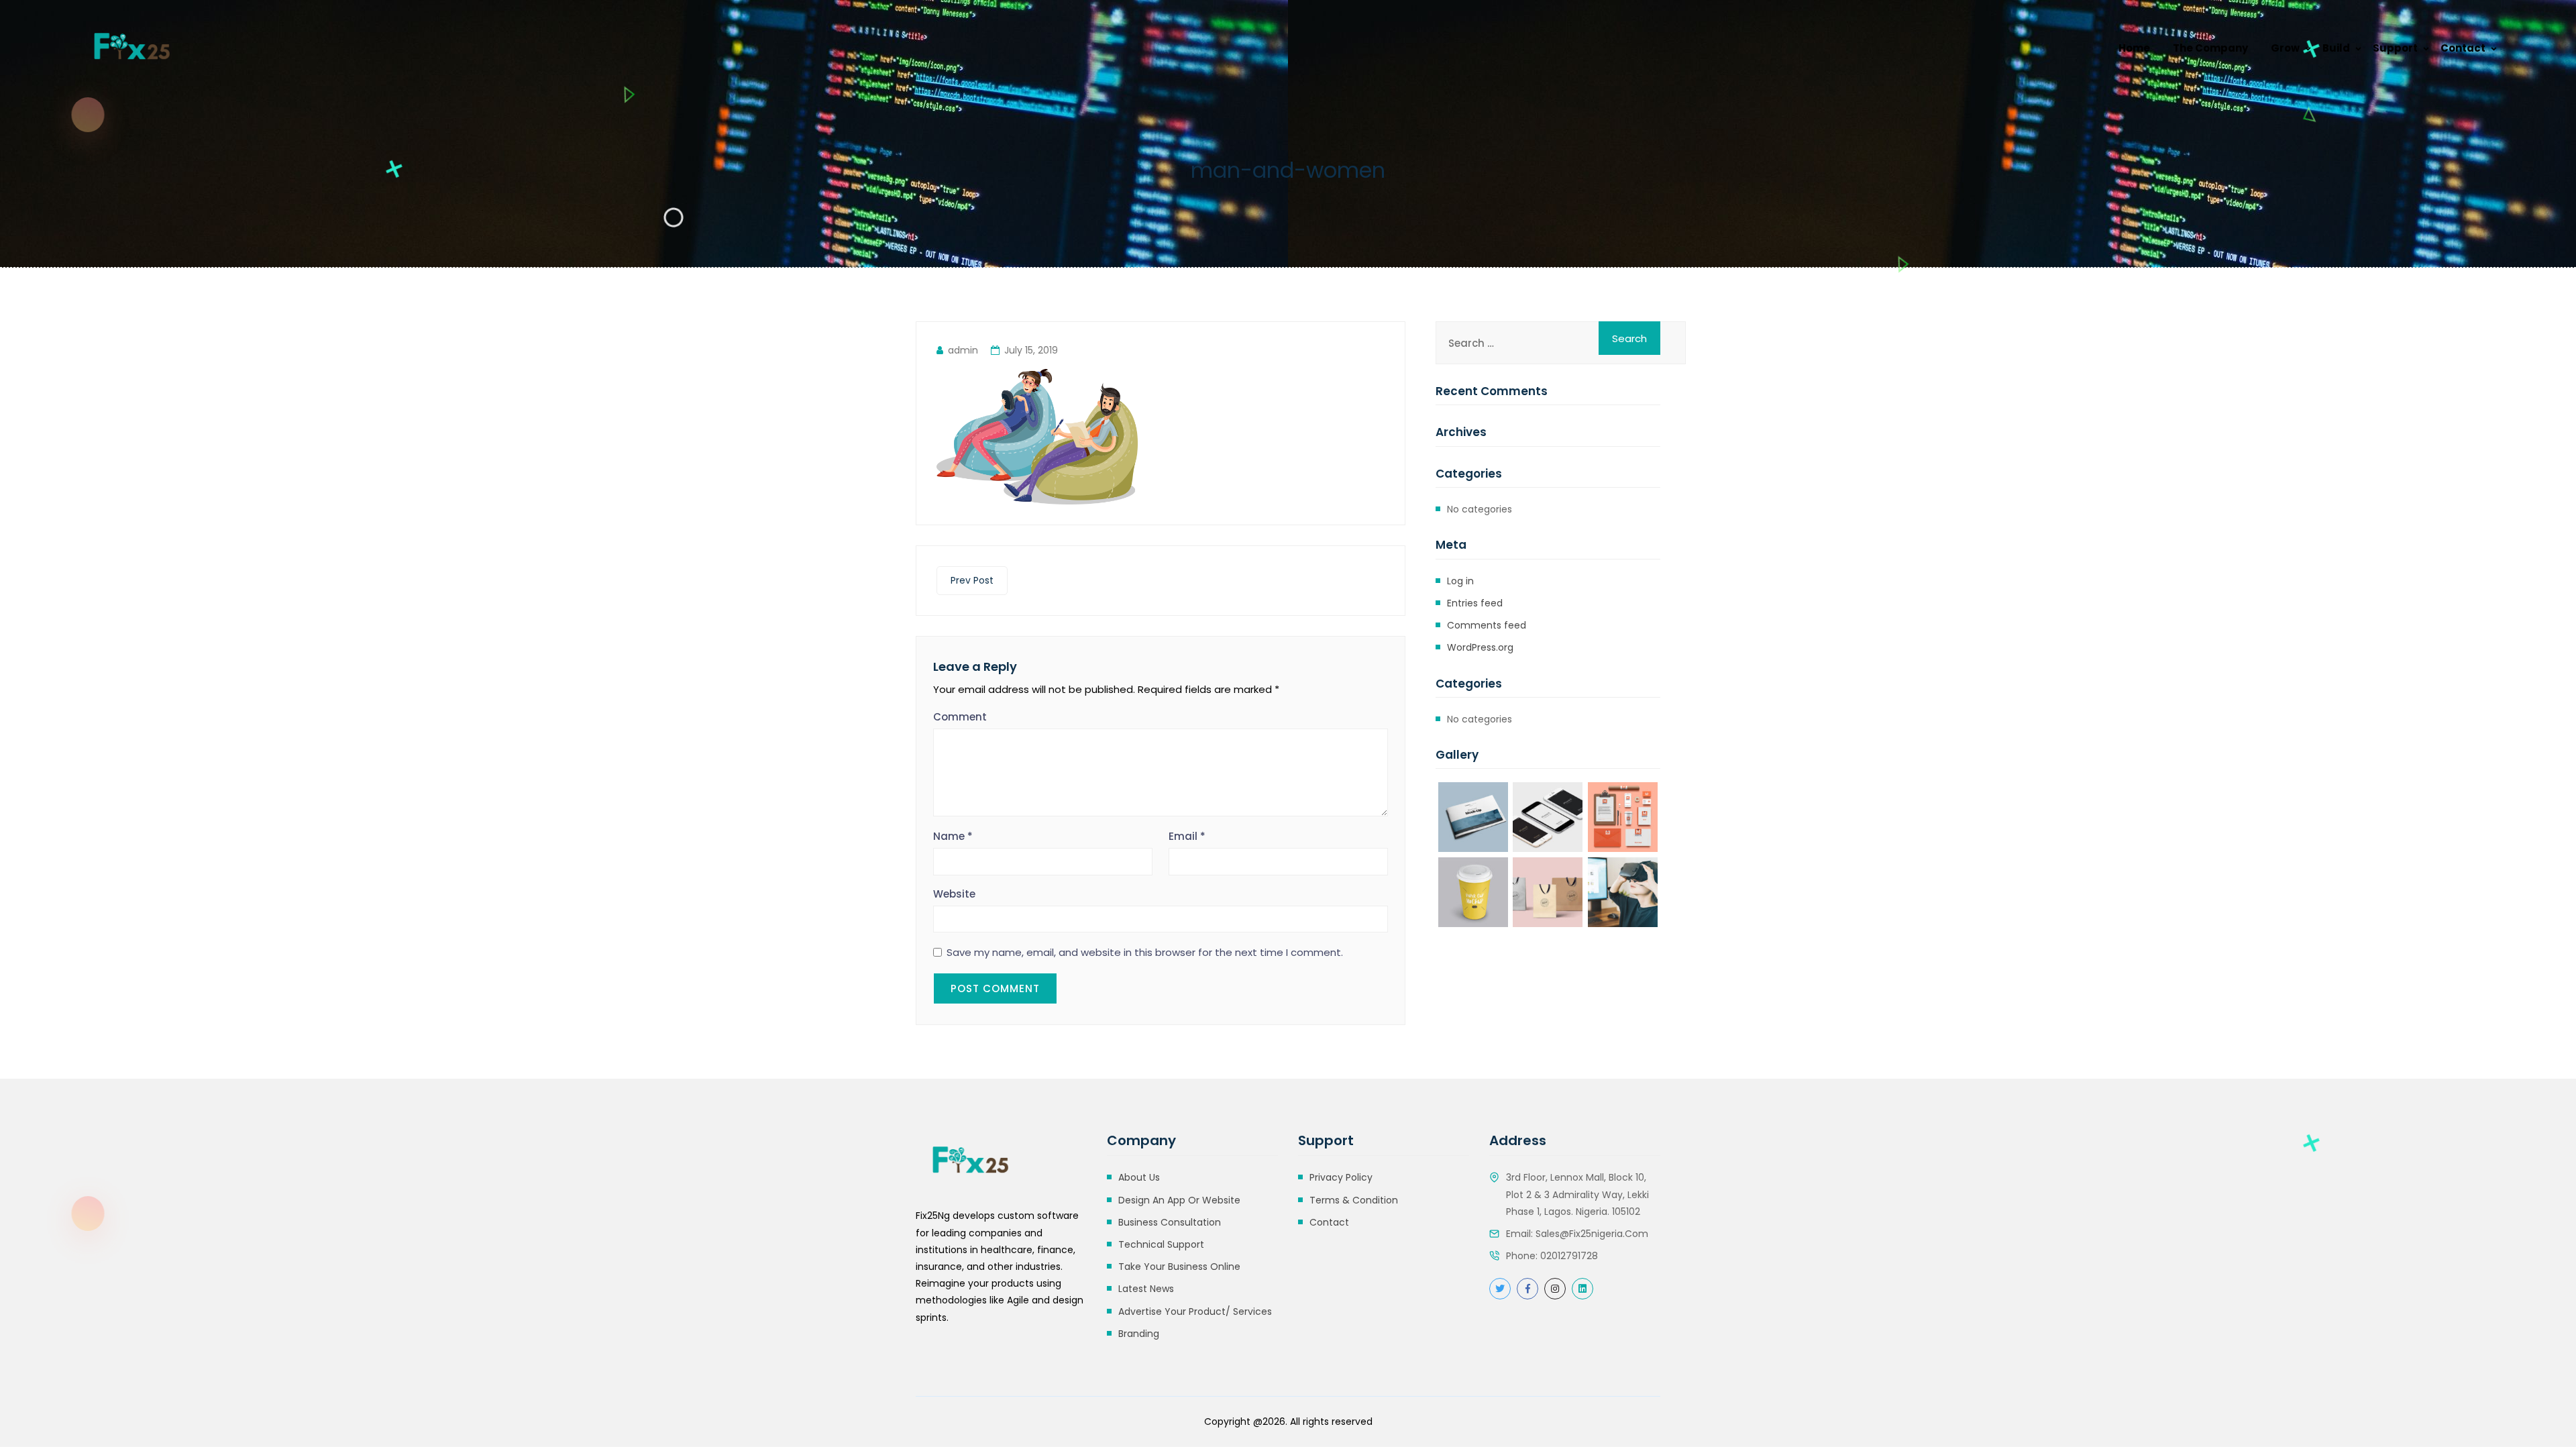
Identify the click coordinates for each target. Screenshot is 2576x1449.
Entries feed (1475, 603)
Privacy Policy (1341, 1177)
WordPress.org (1480, 647)
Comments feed (1487, 625)
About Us (1139, 1177)
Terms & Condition (1354, 1200)
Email (1187, 836)
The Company (2210, 48)
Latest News (1146, 1289)
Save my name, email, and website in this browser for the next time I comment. (1145, 953)
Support (2395, 48)
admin (963, 350)
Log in (1460, 581)
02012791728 (1569, 1256)
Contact (2463, 48)
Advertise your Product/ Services (1195, 1311)
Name (953, 836)
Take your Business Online (1179, 1267)
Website (954, 894)
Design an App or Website (1179, 1200)
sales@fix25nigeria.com (1592, 1234)
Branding (1139, 1334)
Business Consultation (1170, 1222)
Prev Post (972, 580)
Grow (2285, 48)
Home (2134, 48)
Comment (960, 717)
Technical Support (1161, 1244)
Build (2336, 48)
